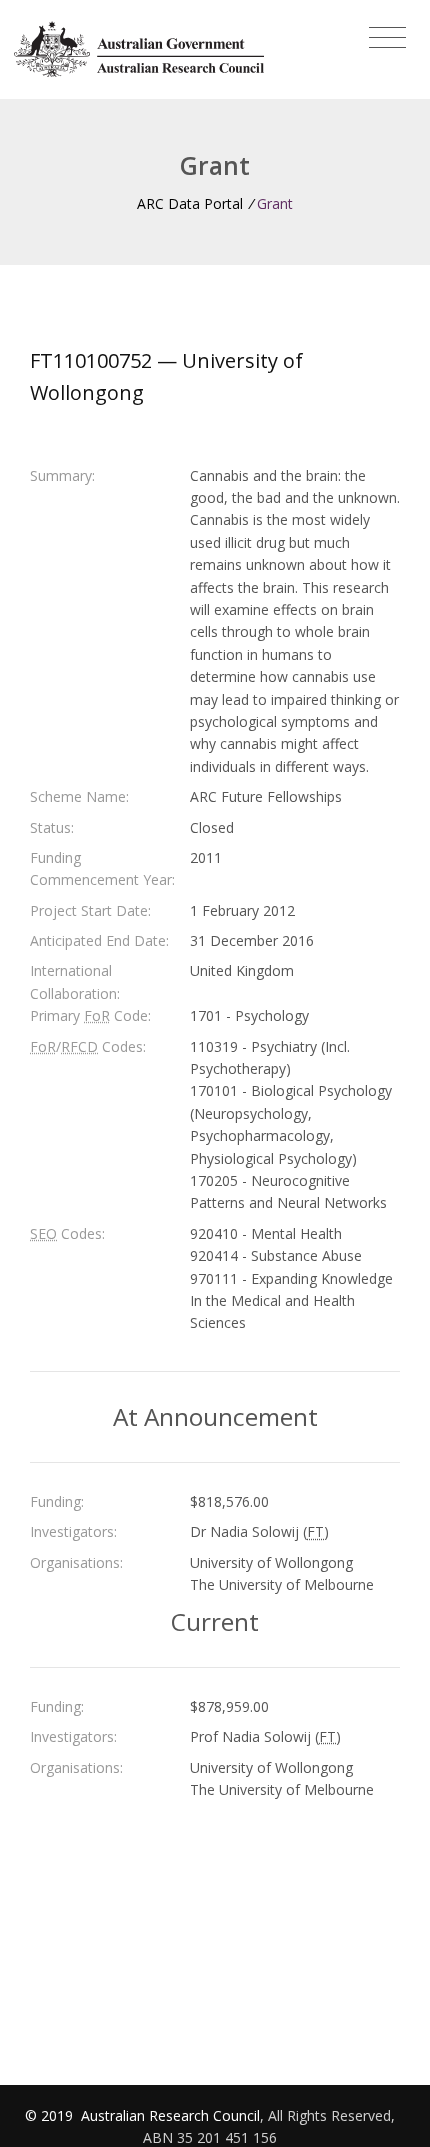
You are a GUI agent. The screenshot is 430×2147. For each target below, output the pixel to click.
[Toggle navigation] (387, 38)
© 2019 (51, 2115)
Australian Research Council (170, 2115)
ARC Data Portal (190, 203)
